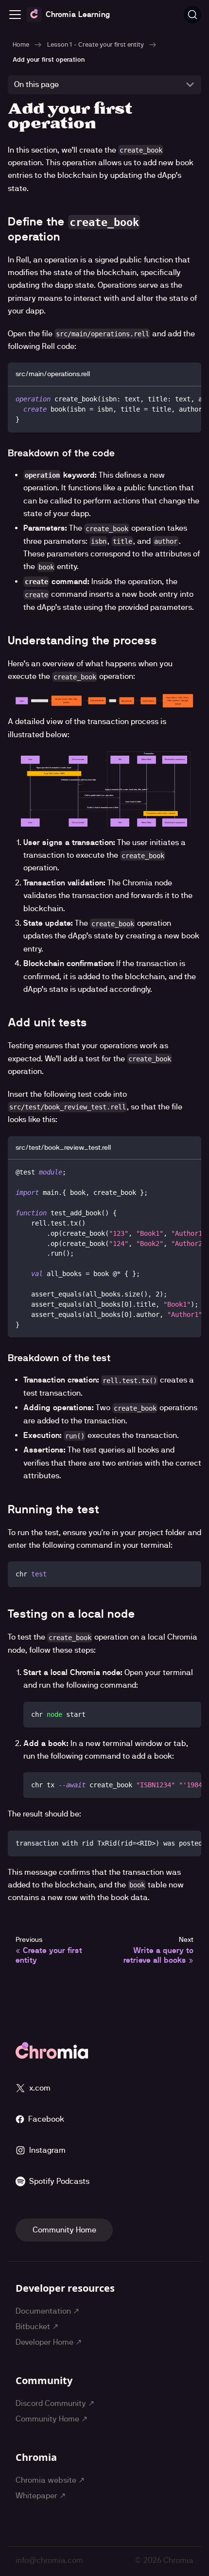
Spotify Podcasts (59, 2181)
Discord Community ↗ (55, 2403)
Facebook (46, 2119)
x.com (40, 2088)
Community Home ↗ (52, 2419)
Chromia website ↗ (50, 2480)
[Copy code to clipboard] (189, 398)
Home (21, 44)
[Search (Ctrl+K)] (192, 15)
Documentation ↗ (47, 2311)
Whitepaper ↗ (41, 2496)
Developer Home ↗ (49, 2342)
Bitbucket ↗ (37, 2326)
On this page (36, 84)
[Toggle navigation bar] (15, 15)
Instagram (47, 2150)
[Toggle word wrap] (172, 398)
